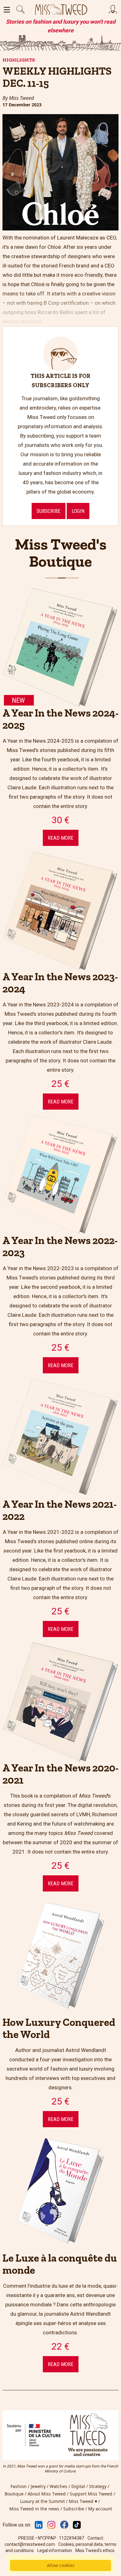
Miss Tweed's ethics (95, 2550)
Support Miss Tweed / (93, 2494)
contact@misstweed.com (30, 2544)
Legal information (55, 2550)
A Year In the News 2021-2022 (60, 1510)
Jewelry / (40, 2486)
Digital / (80, 2486)
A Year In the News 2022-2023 (60, 1246)
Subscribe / (76, 2509)
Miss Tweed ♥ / (85, 2501)
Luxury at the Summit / (45, 2501)
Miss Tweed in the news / (36, 2509)
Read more (61, 838)
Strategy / (100, 2486)
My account (100, 2509)
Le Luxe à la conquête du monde (60, 2264)
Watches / (60, 2486)
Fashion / (21, 2486)
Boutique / (16, 2494)
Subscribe (49, 511)
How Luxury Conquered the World (59, 2028)
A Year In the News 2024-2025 (60, 719)
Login (78, 511)
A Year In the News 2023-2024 (60, 983)
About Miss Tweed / (49, 2494)
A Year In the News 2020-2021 (60, 1774)
